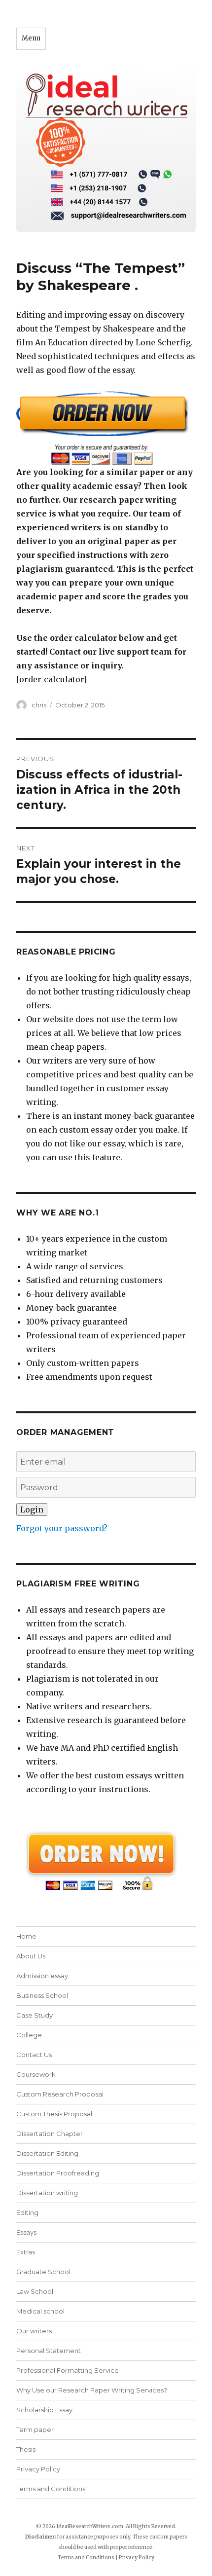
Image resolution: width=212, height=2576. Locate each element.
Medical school (40, 2311)
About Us (31, 1956)
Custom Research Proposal (60, 2094)
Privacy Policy (38, 2469)
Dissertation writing (47, 2193)
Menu (31, 38)
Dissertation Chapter (50, 2134)
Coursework (36, 2074)
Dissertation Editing (47, 2153)
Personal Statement (49, 2351)
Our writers (34, 2331)
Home (26, 1936)
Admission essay (42, 1976)
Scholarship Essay (44, 2410)
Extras (26, 2252)
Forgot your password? (62, 1528)
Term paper (35, 2429)
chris (39, 705)
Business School (42, 1995)
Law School (35, 2291)
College (29, 2035)
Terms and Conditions (51, 2489)
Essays (26, 2232)
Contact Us (34, 2055)
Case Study (35, 2015)
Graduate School (43, 2272)
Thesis (26, 2449)
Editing (27, 2212)
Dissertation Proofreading (58, 2173)
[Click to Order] (106, 428)
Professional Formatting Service (68, 2370)
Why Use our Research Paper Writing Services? (92, 2390)
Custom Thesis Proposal (54, 2114)
